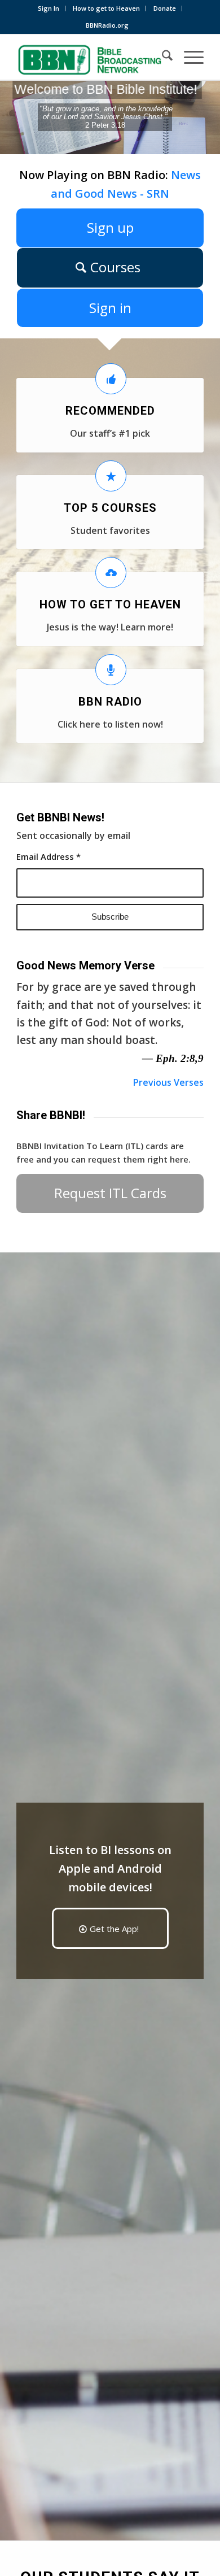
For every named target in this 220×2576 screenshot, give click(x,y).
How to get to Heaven (106, 8)
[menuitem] (49, 8)
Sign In (49, 8)
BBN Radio (110, 702)
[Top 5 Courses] (111, 476)
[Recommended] (111, 379)
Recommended (110, 411)
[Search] (162, 57)
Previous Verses (168, 1082)
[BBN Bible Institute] (91, 57)
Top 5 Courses (110, 508)
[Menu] (188, 57)
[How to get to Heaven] (111, 573)
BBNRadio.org (107, 25)
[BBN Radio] (111, 670)
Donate (165, 8)
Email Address (49, 856)
